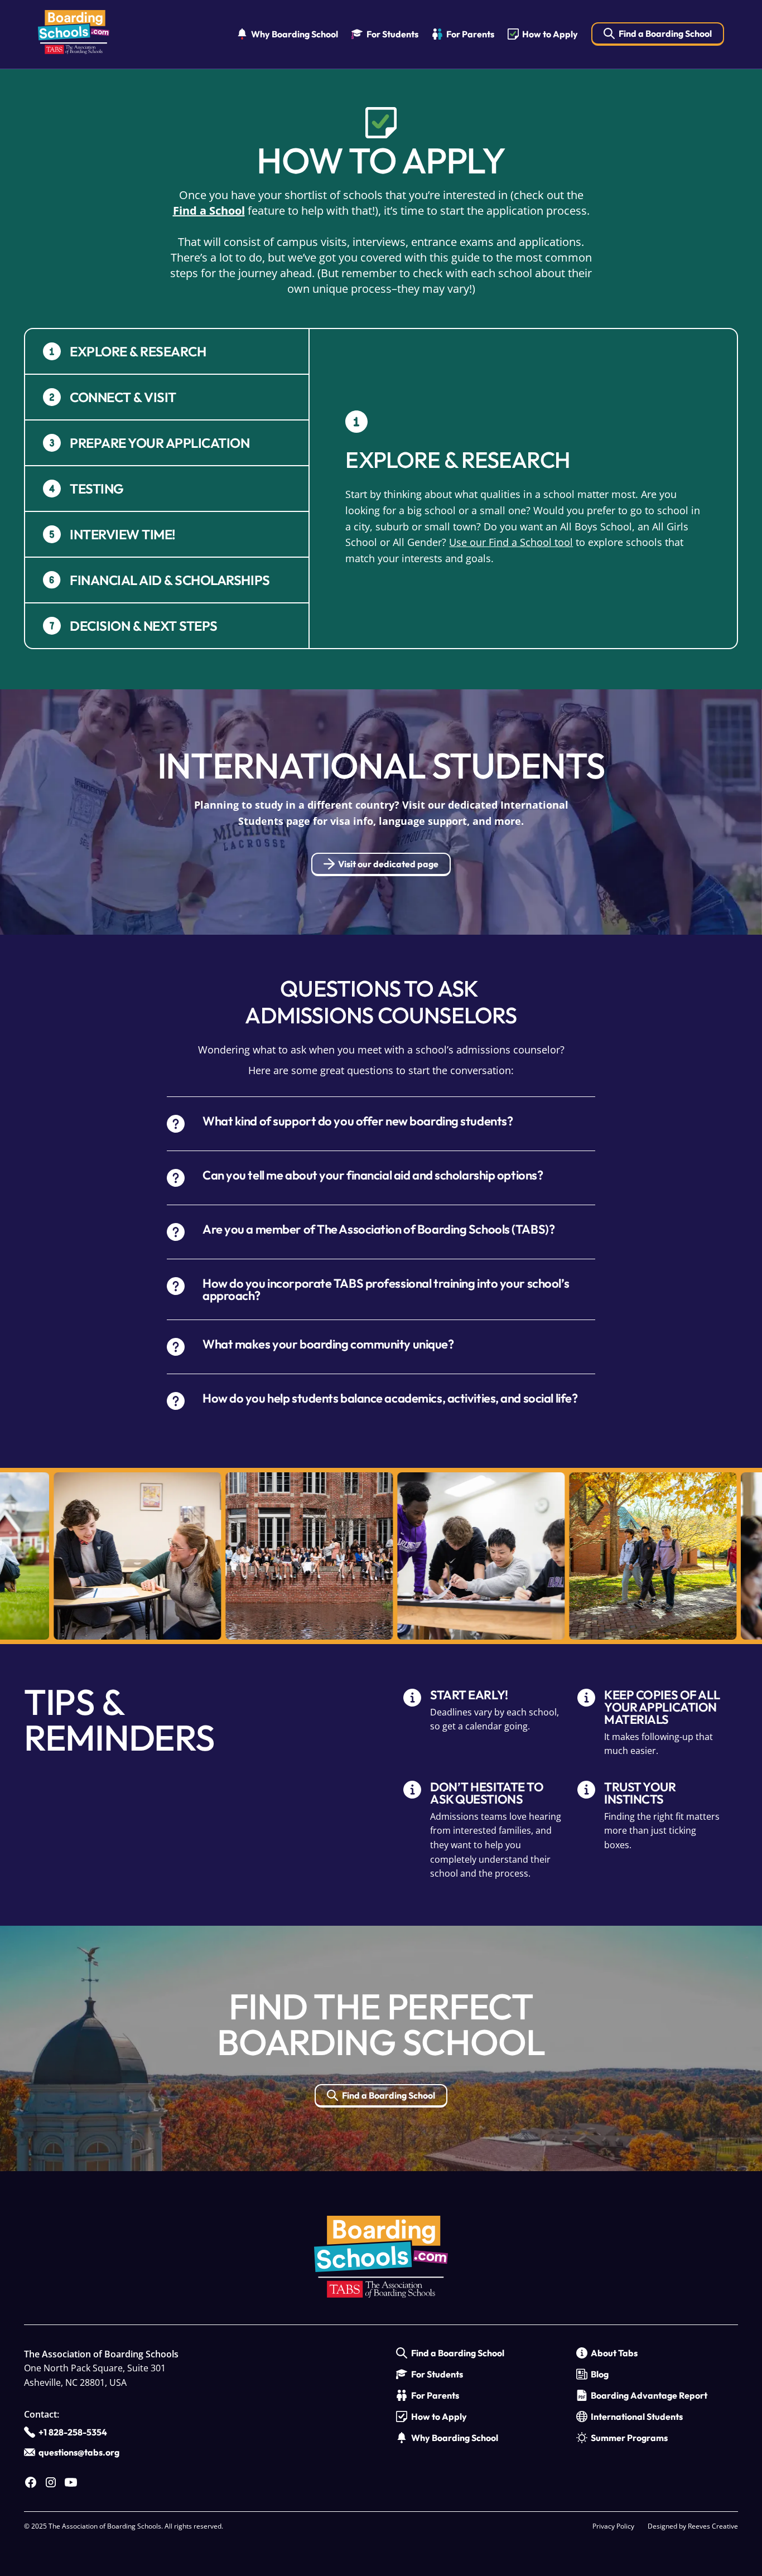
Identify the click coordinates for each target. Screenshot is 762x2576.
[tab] (167, 352)
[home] (74, 34)
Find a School (209, 211)
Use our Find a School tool (511, 542)
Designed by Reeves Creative (693, 2526)
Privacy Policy (613, 2526)
